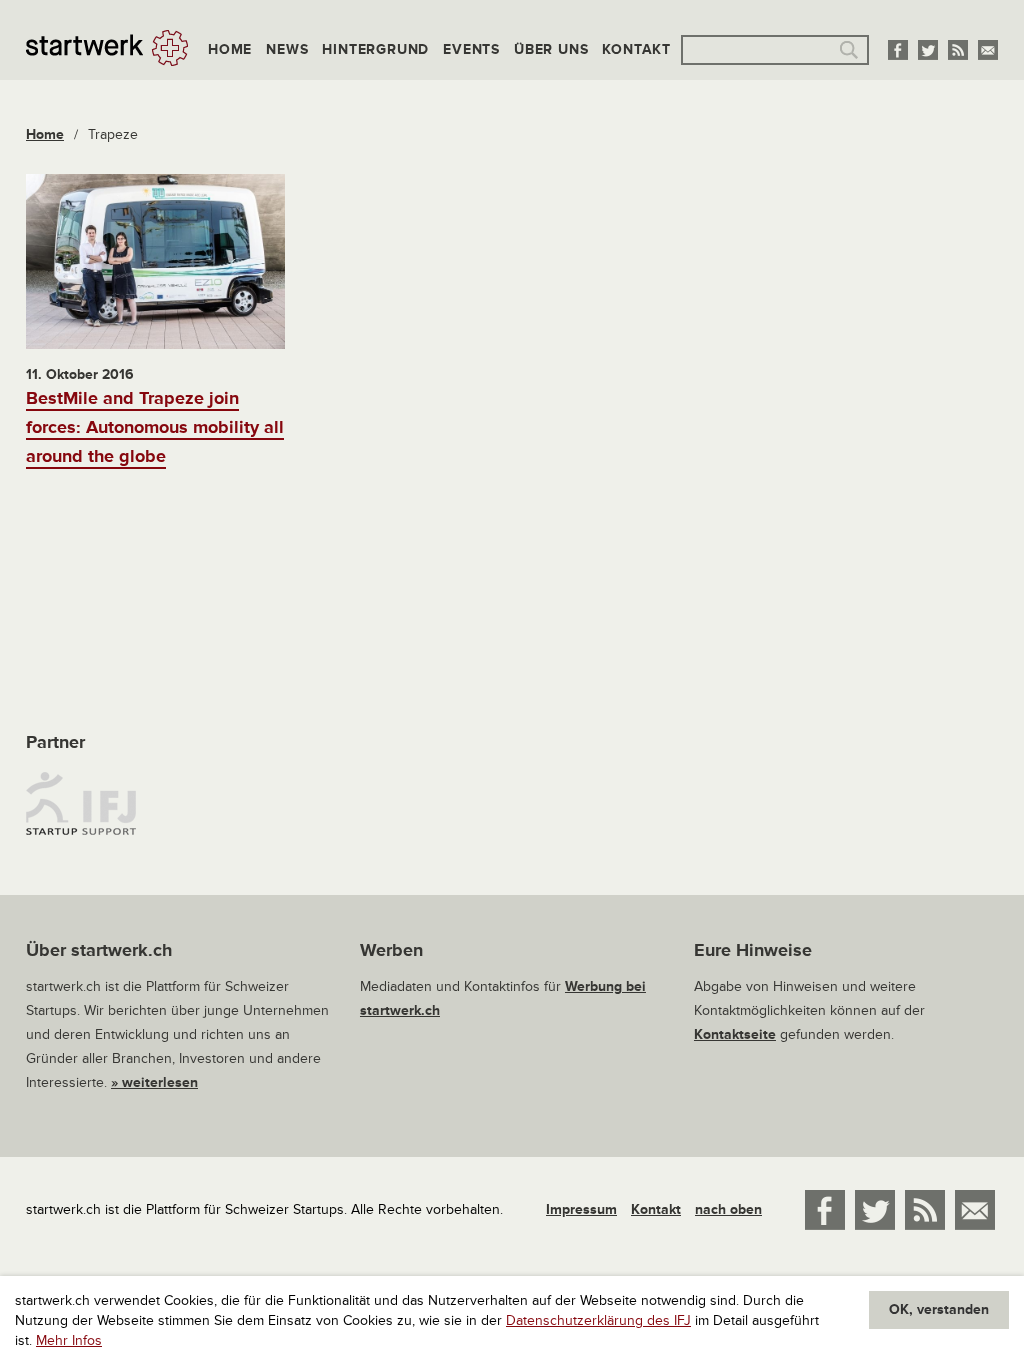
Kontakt (636, 49)
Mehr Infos (69, 1340)
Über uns (551, 49)
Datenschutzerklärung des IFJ (598, 1320)
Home (230, 49)
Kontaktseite (735, 1034)
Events (471, 49)
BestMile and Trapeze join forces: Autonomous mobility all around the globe (155, 427)
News (287, 49)
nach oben (728, 1209)
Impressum (581, 1209)
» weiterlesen (154, 1082)
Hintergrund (375, 49)
